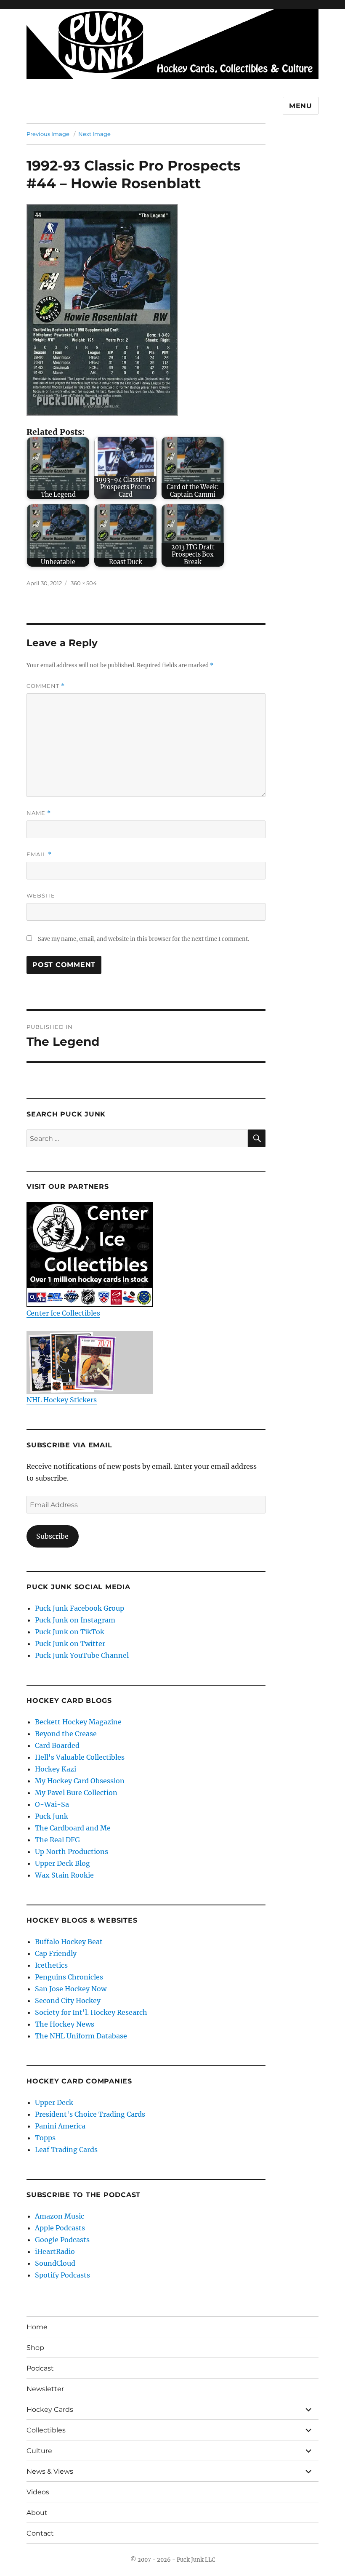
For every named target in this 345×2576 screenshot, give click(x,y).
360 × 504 (84, 583)
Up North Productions (72, 1851)
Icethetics (51, 1965)
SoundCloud (55, 2263)
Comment (46, 686)
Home (37, 2327)
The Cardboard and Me (73, 1828)
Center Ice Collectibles (63, 1313)
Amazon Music (60, 2216)
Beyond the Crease (66, 1734)
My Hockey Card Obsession (80, 1781)
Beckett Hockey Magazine (78, 1722)
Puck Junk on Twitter (70, 1644)
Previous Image (48, 134)
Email (39, 854)
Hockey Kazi (56, 1769)
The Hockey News (65, 2024)
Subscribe (52, 1536)
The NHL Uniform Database (81, 2036)
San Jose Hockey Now (71, 1989)
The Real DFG (57, 1840)
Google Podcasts (62, 2240)
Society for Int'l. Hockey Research (91, 2012)
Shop (35, 2348)
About (37, 2513)
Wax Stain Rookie (64, 1875)
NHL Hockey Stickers (62, 1400)
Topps (45, 2138)
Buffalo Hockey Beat (69, 1942)
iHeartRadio (55, 2251)
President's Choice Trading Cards (90, 2114)
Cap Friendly (56, 1953)
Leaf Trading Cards (66, 2150)
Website (41, 895)
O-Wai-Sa (52, 1804)
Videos (38, 2492)
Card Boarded (57, 1745)
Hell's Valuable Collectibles (80, 1757)
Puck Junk (52, 1816)
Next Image (94, 134)
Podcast (40, 2368)
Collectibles (46, 2430)
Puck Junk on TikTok (70, 1632)
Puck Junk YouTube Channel (82, 1655)
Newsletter (45, 2389)
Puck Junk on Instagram (75, 1620)
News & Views (50, 2471)
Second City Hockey (68, 2001)
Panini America (60, 2126)
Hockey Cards (50, 2410)
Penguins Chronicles (69, 1977)
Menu (301, 106)
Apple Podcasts (60, 2228)
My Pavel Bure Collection (76, 1793)
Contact (40, 2533)
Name (39, 813)
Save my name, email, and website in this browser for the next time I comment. (143, 939)
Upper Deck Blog (62, 1863)
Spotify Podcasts (62, 2275)
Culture (39, 2451)
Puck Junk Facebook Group (80, 1608)
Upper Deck (54, 2102)
